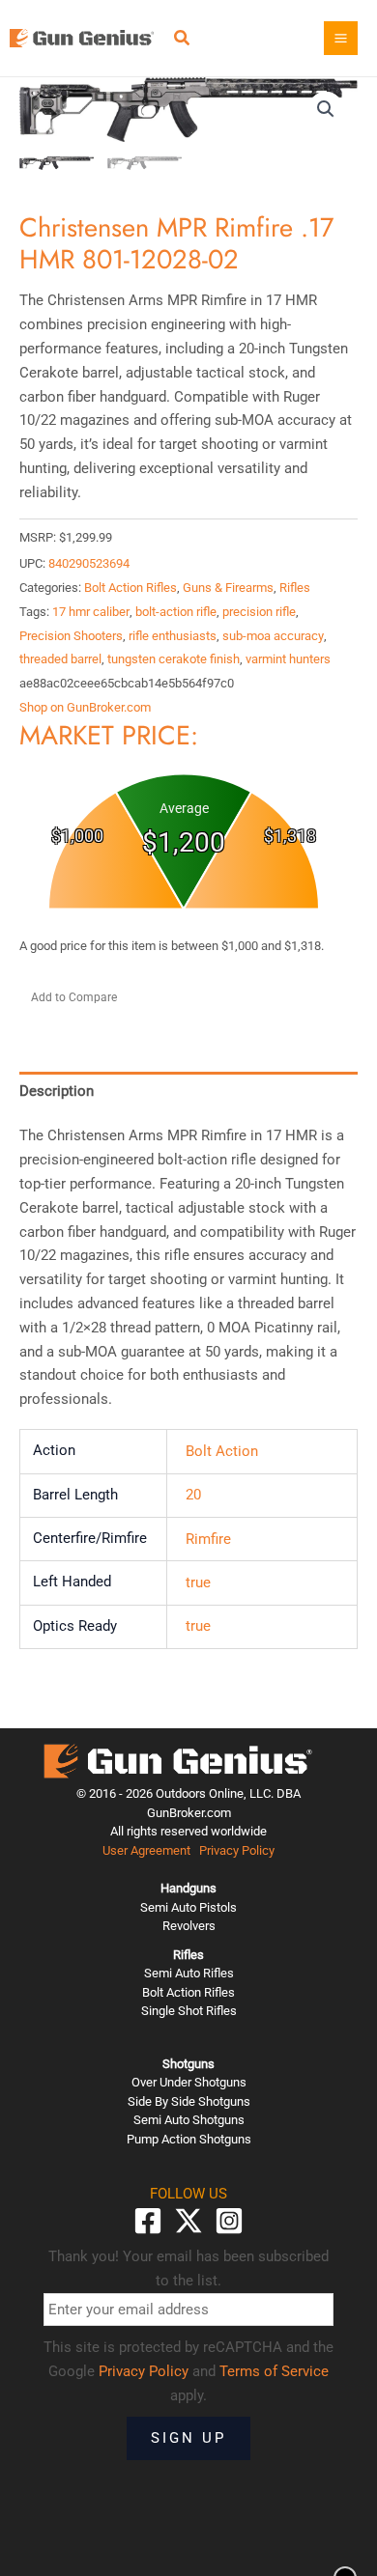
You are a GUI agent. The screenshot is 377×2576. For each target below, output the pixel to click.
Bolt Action (222, 1451)
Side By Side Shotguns (189, 2101)
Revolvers (189, 1926)
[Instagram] (229, 2221)
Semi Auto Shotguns (189, 2120)
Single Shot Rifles (189, 2011)
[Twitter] (188, 2221)
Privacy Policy (237, 1850)
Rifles (295, 588)
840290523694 (89, 563)
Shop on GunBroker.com (85, 707)
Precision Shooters (71, 636)
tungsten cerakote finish (174, 659)
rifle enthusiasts (173, 636)
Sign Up (188, 2438)
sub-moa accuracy (273, 636)
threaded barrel (60, 659)
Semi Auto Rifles (189, 1973)
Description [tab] (57, 1091)
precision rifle (259, 612)
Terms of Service (274, 2371)
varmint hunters (288, 659)
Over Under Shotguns (189, 2082)
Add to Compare (74, 997)
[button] (183, 40)
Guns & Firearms (228, 588)
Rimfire (208, 1539)
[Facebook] (148, 2221)
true (198, 1582)
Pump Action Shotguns (189, 2139)
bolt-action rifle (176, 612)
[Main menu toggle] (341, 38)
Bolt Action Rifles (130, 588)
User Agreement (146, 1850)
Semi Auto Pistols (188, 1907)
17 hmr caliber (91, 612)
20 (193, 1495)
